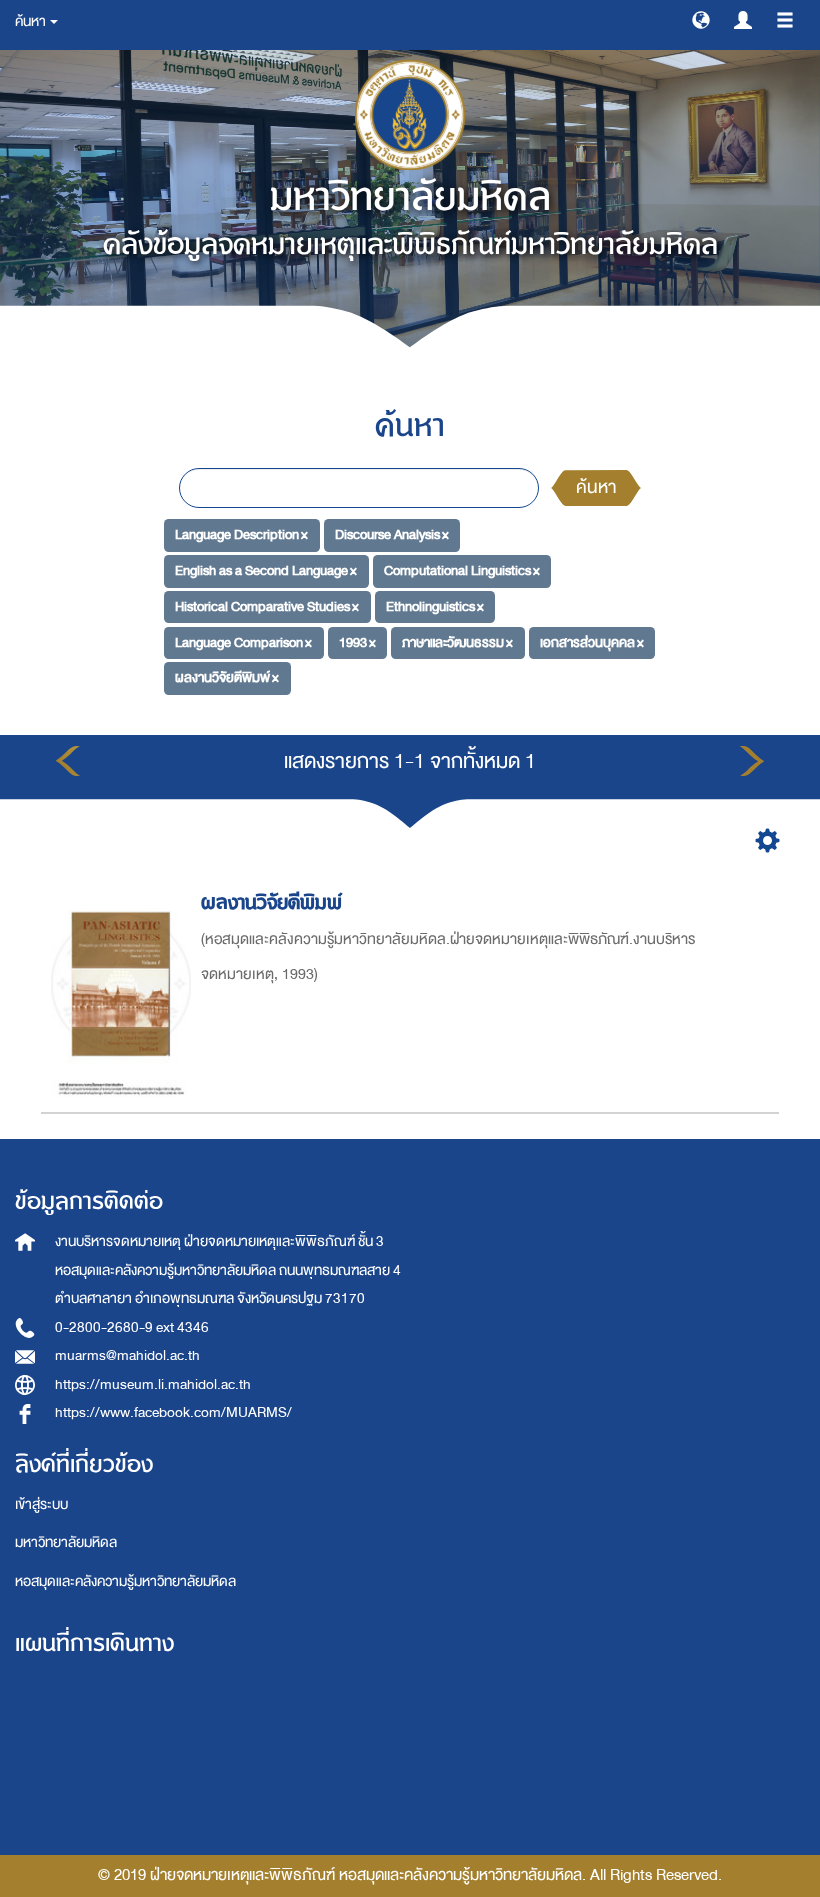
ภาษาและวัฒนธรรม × (457, 641)
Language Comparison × (243, 641)
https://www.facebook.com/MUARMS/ (173, 1412)
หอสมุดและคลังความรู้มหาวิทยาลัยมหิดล (125, 1581)
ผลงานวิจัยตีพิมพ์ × (227, 677)
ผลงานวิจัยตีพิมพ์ (271, 902)
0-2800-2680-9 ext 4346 (132, 1327)
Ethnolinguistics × (435, 606)
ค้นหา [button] (31, 21)
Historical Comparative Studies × (267, 606)
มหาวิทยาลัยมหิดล (66, 1542)
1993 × (357, 641)
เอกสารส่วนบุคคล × (592, 641)
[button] (701, 19)
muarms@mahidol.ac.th (127, 1355)
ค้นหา (596, 487)
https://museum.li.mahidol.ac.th (153, 1384)
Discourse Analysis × (392, 534)
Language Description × (241, 534)
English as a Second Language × (266, 570)
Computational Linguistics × (462, 570)
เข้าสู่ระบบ (41, 1504)
